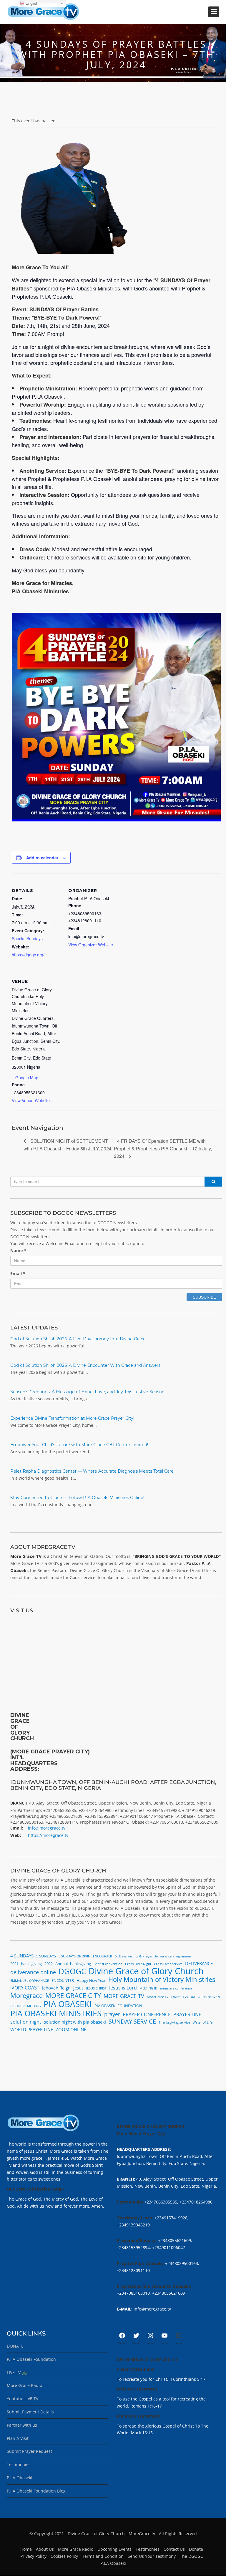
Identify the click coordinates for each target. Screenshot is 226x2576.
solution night (26, 2022)
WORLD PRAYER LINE (32, 2029)
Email (18, 1273)
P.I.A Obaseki (20, 2478)
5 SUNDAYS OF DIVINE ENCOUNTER (85, 1956)
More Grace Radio (24, 2385)
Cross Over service (168, 1964)
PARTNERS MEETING (26, 2006)
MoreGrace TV (158, 1997)
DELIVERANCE (199, 1963)
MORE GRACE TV (124, 1996)
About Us (45, 2549)
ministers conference (176, 1988)
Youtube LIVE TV (23, 2399)
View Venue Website (31, 1100)
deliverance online (33, 1972)
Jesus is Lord (123, 1988)
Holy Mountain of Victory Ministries (162, 1979)
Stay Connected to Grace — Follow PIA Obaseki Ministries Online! (77, 1498)
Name (18, 1251)
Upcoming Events (114, 2549)
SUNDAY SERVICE (132, 2022)
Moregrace (26, 1996)
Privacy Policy (33, 2556)
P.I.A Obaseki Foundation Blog (36, 2491)
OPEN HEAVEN (209, 1997)
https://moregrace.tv (48, 1835)
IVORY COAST (25, 1988)
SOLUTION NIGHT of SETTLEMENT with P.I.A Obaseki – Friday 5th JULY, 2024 (68, 1145)
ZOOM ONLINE (71, 2029)
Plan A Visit (18, 2438)
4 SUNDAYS (22, 1956)
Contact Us (174, 2549)
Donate (196, 2549)
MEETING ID (148, 1988)
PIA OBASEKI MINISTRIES (56, 2013)
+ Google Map (25, 1077)
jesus (78, 1988)
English (31, 3)
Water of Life (203, 2022)
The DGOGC (191, 2556)
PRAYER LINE (187, 2014)
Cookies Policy (64, 2556)
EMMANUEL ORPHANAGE (30, 1981)
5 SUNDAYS (46, 1956)
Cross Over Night (138, 1964)
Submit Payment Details (30, 2412)
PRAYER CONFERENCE (147, 2014)
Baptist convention (108, 1964)
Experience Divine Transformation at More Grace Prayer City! (72, 1418)
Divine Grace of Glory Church (146, 1971)
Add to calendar (42, 858)
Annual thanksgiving (73, 1964)
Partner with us (22, 2425)
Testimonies (19, 2464)
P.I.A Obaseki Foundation (31, 2359)
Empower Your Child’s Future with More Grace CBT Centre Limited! (79, 1445)
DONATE (15, 2346)
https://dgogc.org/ (28, 955)
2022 (49, 1964)
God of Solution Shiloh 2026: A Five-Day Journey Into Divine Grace (78, 1339)
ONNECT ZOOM (183, 1997)
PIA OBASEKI (68, 2004)
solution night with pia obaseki (75, 2022)
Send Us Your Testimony (152, 2556)
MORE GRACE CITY (73, 1996)
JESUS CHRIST (96, 1988)
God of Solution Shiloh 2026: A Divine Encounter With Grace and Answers (85, 1365)
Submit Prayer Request (29, 2451)
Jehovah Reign (56, 1988)
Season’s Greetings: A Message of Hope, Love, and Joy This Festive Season (87, 1392)
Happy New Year (91, 1980)
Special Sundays (27, 938)
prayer (112, 2014)
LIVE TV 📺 (17, 2372)
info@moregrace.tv (47, 1828)
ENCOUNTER (63, 1980)
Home (26, 2549)
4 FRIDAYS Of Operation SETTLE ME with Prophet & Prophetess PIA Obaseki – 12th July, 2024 (163, 1148)
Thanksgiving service (174, 2022)
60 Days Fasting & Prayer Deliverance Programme (153, 1956)
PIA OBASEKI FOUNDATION (118, 2006)
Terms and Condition (103, 2556)
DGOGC (72, 1972)
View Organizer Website (91, 945)
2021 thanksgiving (26, 1964)
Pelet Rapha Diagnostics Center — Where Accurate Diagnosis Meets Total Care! (92, 1471)
